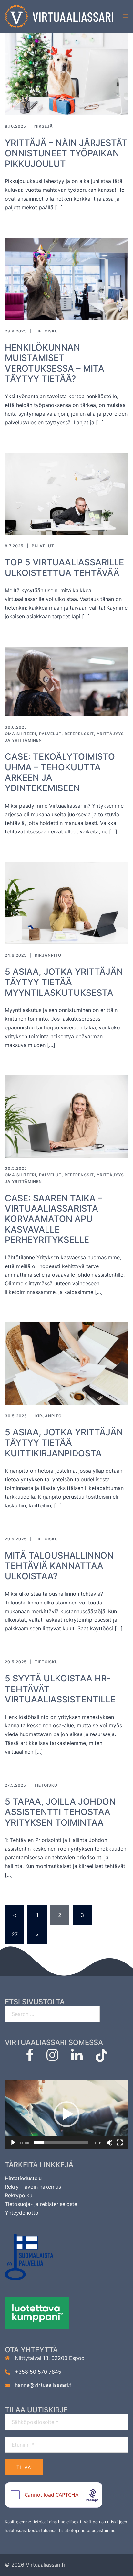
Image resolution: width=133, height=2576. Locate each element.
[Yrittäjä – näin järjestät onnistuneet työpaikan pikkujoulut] (66, 74)
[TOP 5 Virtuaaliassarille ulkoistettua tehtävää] (66, 493)
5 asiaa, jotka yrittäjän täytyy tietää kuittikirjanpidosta (64, 1443)
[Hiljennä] (109, 2143)
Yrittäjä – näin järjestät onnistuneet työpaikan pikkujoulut (66, 153)
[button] (66, 2114)
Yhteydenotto (22, 2213)
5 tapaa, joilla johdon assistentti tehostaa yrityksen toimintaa (60, 1812)
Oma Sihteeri (20, 734)
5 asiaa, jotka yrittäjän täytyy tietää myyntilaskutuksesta (64, 982)
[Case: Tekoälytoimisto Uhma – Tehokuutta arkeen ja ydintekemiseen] (66, 681)
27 (15, 1934)
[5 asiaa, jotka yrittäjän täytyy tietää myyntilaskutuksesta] (66, 903)
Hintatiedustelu (23, 2178)
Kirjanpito (48, 955)
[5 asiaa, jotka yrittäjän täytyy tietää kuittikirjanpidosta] (66, 1363)
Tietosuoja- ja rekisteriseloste (41, 2204)
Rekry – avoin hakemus (33, 2187)
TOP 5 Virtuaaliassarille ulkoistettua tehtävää (64, 567)
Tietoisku (46, 331)
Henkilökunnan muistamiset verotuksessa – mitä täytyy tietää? (55, 363)
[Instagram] (52, 2058)
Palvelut (43, 546)
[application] (66, 2114)
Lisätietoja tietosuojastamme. (88, 2531)
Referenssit (79, 734)
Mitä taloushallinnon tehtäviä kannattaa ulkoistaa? (59, 1566)
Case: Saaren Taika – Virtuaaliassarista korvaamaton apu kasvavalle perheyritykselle (54, 1219)
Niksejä (44, 126)
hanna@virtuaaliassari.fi (44, 2385)
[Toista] (13, 2143)
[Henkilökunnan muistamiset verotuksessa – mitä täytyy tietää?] (66, 278)
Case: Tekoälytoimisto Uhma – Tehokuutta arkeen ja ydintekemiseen (60, 772)
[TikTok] (102, 2058)
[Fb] (30, 2058)
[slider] (61, 2143)
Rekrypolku (19, 2195)
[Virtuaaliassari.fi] (59, 16)
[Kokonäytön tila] (120, 2143)
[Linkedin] (77, 2058)
